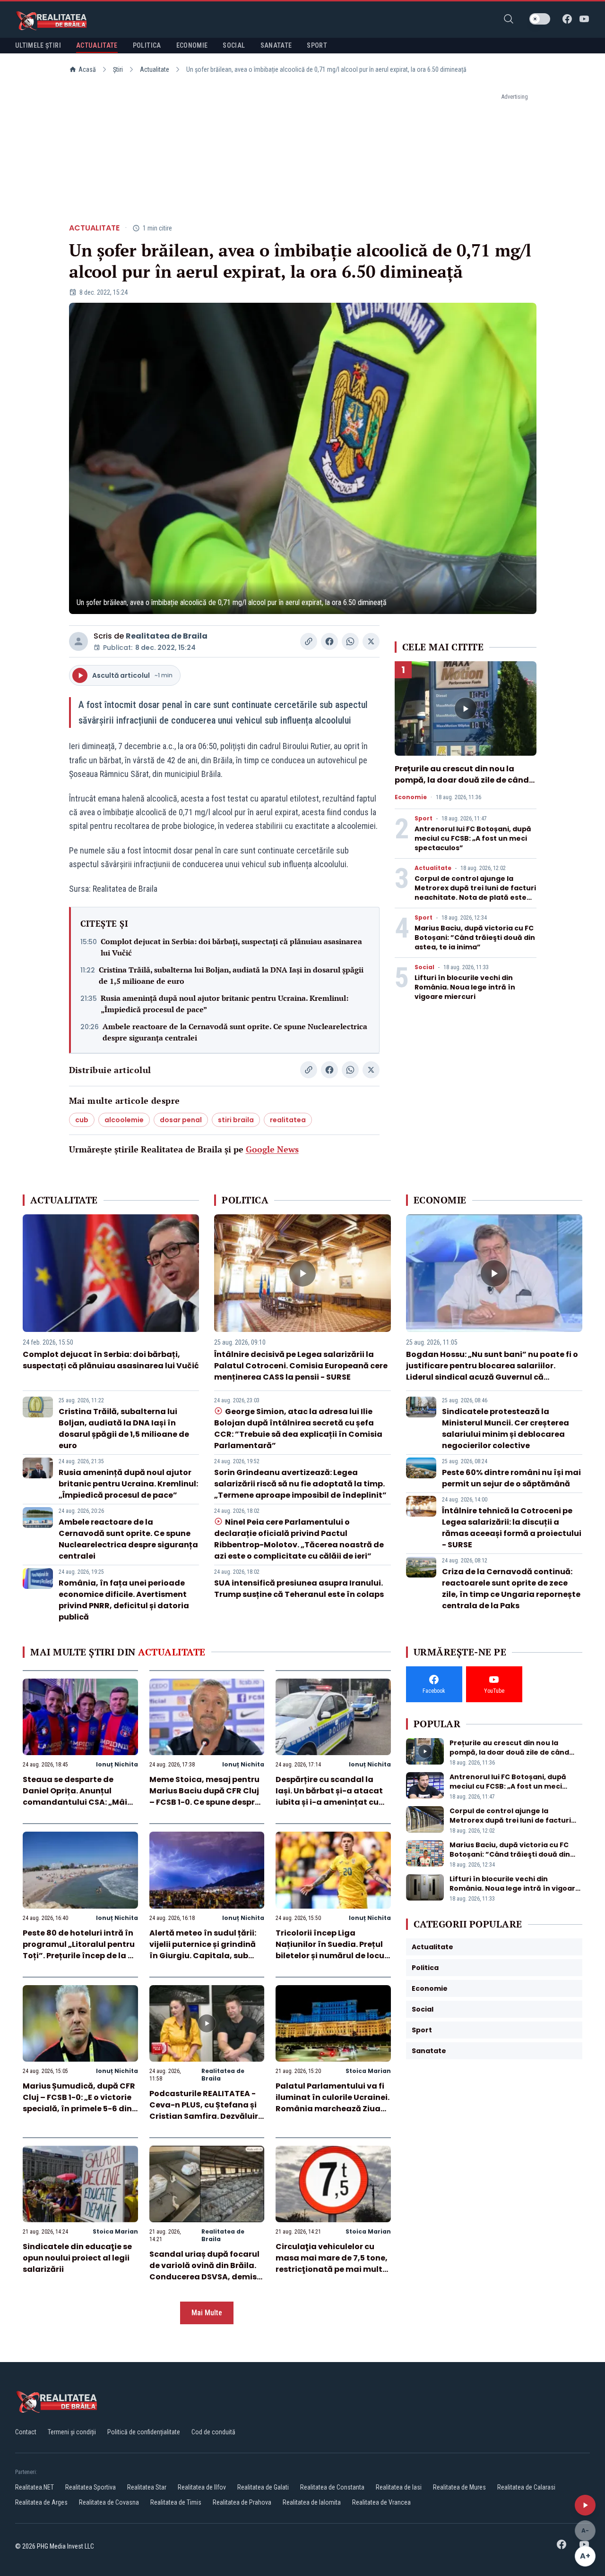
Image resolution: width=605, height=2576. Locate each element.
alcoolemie (124, 1120)
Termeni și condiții (72, 2432)
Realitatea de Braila (167, 636)
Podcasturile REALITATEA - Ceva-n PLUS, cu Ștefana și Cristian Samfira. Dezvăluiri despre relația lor (205, 2111)
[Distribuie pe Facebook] (329, 641)
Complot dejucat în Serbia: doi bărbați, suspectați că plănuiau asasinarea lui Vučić (231, 947)
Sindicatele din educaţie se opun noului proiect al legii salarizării (77, 2258)
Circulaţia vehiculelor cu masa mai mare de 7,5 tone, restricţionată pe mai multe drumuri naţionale (332, 2264)
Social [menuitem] (234, 45)
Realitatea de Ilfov (202, 2487)
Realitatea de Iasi (399, 2487)
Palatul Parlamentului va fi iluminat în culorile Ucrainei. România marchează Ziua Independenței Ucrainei (333, 2103)
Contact (26, 2432)
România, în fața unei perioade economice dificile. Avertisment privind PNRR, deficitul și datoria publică (124, 1600)
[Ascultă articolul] (585, 2505)
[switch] (540, 19)
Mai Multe (207, 2313)
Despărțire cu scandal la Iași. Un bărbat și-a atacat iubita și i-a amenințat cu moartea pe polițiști (329, 1796)
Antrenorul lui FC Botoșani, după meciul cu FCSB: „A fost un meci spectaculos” (473, 838)
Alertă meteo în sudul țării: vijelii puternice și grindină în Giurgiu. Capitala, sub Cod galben (203, 1950)
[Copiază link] (309, 641)
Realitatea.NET (35, 2487)
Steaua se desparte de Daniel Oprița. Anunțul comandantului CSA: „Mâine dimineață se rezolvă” (80, 1796)
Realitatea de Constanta (332, 2487)
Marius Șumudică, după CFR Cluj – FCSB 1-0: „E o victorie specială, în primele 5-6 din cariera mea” (79, 2103)
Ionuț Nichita (117, 1764)
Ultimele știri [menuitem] (38, 45)
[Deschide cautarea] (509, 19)
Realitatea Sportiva (91, 2487)
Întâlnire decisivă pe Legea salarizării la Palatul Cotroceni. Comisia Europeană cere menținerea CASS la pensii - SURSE (301, 1366)
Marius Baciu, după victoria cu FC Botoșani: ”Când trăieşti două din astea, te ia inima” (475, 938)
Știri (118, 69)
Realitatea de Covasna (109, 2502)
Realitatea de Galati (263, 2487)
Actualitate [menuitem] (97, 45)
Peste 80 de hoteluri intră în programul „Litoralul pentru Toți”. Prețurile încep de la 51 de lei (79, 1950)
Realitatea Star (147, 2487)
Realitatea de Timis (176, 2502)
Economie (411, 797)
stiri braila (236, 1120)
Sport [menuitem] (317, 45)
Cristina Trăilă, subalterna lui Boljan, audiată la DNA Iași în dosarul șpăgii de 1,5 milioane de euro (231, 975)
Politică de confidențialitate (144, 2432)
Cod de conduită (213, 2432)
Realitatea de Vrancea (381, 2502)
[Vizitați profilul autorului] (78, 641)
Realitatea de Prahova (242, 2502)
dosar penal (181, 1120)
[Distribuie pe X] (371, 641)
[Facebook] (567, 19)
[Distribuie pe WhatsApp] (350, 641)
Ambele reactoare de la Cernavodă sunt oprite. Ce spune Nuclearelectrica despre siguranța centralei (235, 1032)
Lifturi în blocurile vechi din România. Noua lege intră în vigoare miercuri (465, 987)
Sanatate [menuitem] (276, 45)
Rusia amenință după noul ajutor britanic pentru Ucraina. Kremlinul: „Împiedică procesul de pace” (225, 1004)
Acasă (87, 69)
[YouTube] (584, 19)
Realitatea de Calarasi (526, 2487)
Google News (272, 1149)
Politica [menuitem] (147, 45)
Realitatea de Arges (41, 2502)
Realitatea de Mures (459, 2487)
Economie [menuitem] (192, 45)
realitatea (288, 1120)
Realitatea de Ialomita (312, 2502)
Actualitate (155, 69)
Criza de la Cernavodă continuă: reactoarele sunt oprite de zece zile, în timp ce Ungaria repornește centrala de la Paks (511, 1589)
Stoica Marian (368, 2071)
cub (82, 1120)
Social (424, 967)
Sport (423, 819)
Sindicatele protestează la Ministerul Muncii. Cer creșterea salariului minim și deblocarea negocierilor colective (506, 1429)
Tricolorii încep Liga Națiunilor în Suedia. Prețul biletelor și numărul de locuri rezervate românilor (333, 1950)
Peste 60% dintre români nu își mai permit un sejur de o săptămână (511, 1478)
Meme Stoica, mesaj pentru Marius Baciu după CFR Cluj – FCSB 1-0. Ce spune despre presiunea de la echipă (204, 1796)
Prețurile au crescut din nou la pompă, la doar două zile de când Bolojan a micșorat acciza (462, 780)
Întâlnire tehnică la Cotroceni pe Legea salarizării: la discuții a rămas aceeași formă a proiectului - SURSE (512, 1528)
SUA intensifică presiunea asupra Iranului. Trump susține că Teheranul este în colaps (299, 1589)
